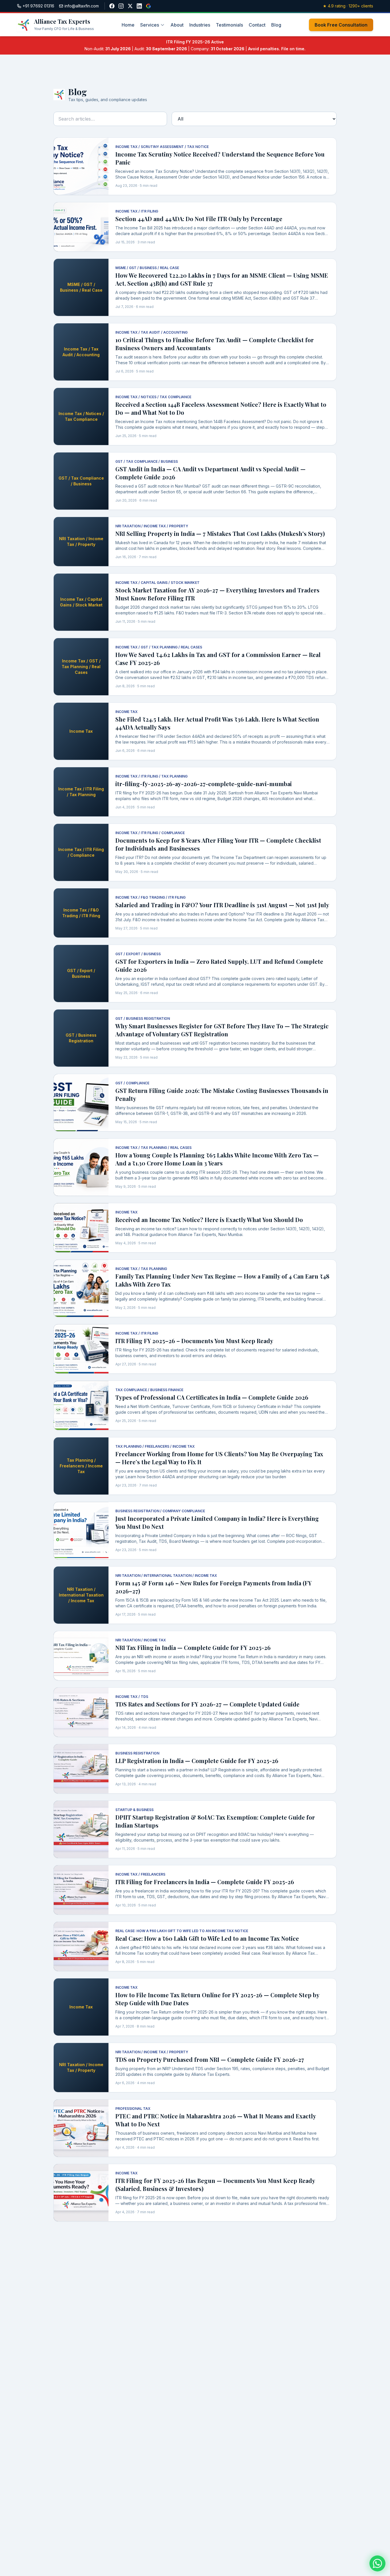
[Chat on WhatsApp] (377, 2563)
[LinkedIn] (139, 6)
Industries (200, 25)
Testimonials (229, 25)
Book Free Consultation (341, 25)
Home (128, 25)
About (177, 25)
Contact (257, 25)
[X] (130, 6)
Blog (276, 25)
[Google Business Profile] (148, 6)
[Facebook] (112, 6)
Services (150, 25)
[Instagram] (121, 6)
